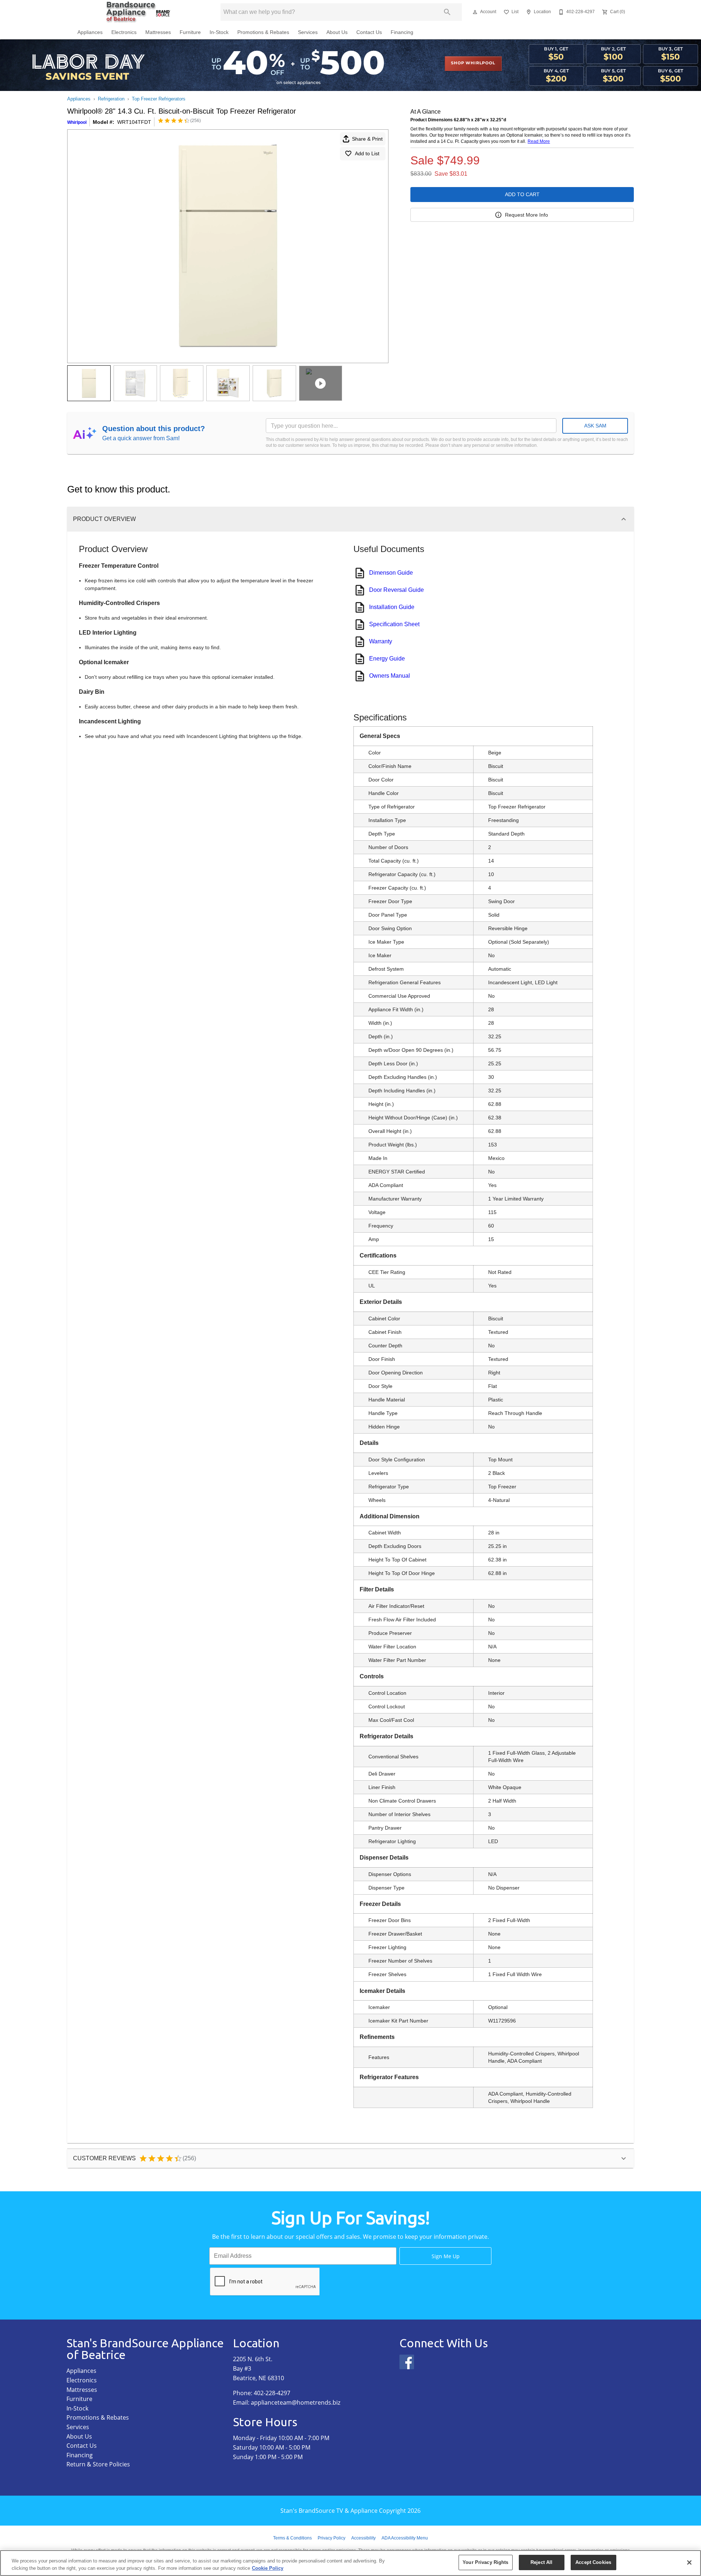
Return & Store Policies (98, 2464)
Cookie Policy (268, 2568)
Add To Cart (522, 194)
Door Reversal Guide (397, 590)
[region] (350, 2563)
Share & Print (367, 139)
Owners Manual (390, 676)
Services (308, 32)
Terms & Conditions (292, 2538)
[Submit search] (447, 12)
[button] (475, 12)
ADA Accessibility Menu (405, 2538)
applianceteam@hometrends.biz (296, 2402)
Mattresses (158, 32)
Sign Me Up (446, 2256)
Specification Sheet (394, 624)
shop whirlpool (473, 63)
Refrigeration (111, 99)
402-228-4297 (272, 2393)
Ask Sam (595, 426)
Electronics (124, 32)
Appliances (90, 32)
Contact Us (369, 32)
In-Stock (219, 32)
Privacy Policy (332, 2538)
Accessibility (363, 2538)
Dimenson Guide (391, 573)
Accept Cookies (593, 2562)
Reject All (541, 2562)
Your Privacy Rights (485, 2562)
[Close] (689, 2562)
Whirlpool (77, 122)
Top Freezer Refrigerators (159, 99)
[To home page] (138, 12)
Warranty (381, 641)
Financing (402, 32)
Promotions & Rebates (263, 32)
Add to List (367, 153)
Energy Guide (387, 659)
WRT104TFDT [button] (134, 122)
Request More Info (526, 215)
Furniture (190, 32)
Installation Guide (392, 607)
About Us (337, 32)
